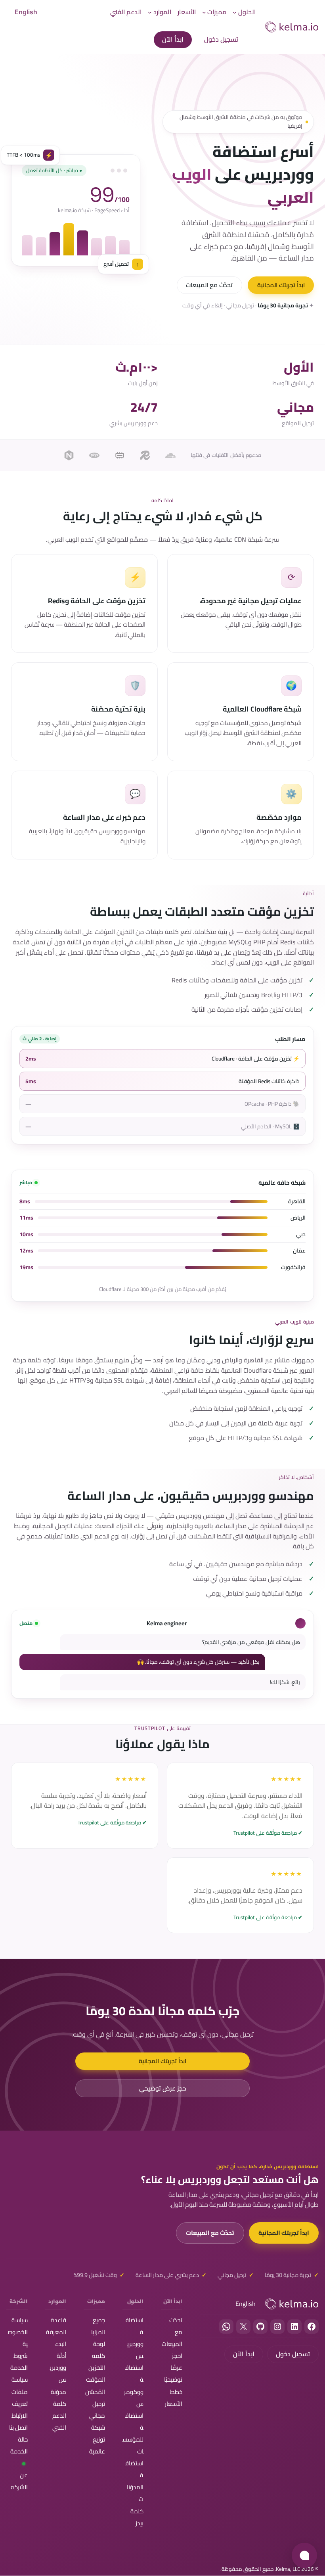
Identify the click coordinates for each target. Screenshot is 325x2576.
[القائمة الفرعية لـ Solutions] (235, 12)
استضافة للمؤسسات (133, 2433)
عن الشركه (19, 2481)
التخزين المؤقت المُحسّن (95, 2379)
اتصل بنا (18, 2427)
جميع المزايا (98, 2326)
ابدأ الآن (173, 39)
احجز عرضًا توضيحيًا (173, 2368)
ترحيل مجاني (97, 2410)
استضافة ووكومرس (134, 2385)
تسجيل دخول (221, 39)
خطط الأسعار (174, 2398)
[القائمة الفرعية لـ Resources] (150, 12)
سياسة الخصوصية (18, 2332)
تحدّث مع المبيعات (209, 285)
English (26, 12)
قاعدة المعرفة (56, 2326)
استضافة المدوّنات (134, 2481)
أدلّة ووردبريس (58, 2368)
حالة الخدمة (19, 2445)
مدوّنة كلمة (58, 2398)
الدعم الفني (59, 2422)
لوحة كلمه (98, 2350)
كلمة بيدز (137, 2517)
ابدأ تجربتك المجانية (281, 285)
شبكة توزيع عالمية (97, 2439)
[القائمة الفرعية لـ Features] (204, 12)
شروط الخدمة (19, 2362)
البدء (61, 2344)
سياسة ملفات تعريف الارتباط (20, 2397)
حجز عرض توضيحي (163, 2088)
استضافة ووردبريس (134, 2338)
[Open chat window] (304, 2555)
